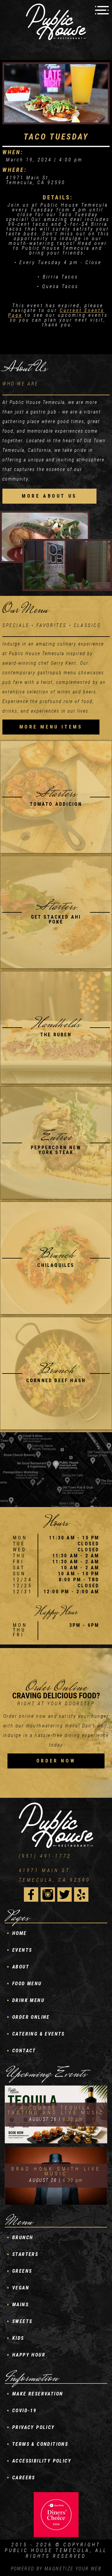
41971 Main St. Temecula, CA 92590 (55, 1875)
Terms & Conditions (40, 2444)
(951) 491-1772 (45, 1856)
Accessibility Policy (42, 2461)
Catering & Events (39, 2034)
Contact (24, 2051)
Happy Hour (29, 2355)
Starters (25, 2254)
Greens (22, 2271)
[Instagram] (48, 1894)
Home (20, 1933)
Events (22, 1950)
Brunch (23, 2237)
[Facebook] (31, 1894)
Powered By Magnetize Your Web (56, 2569)
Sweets (22, 2321)
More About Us (49, 496)
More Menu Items (51, 727)
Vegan (21, 2288)
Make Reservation (38, 2394)
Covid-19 (24, 2411)
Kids (18, 2338)
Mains (20, 2305)
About (21, 1967)
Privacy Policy (34, 2427)
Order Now (56, 1761)
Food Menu (27, 1984)
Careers (24, 2478)
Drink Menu (28, 2000)
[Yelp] (81, 1894)
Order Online (31, 2017)
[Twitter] (65, 1894)
